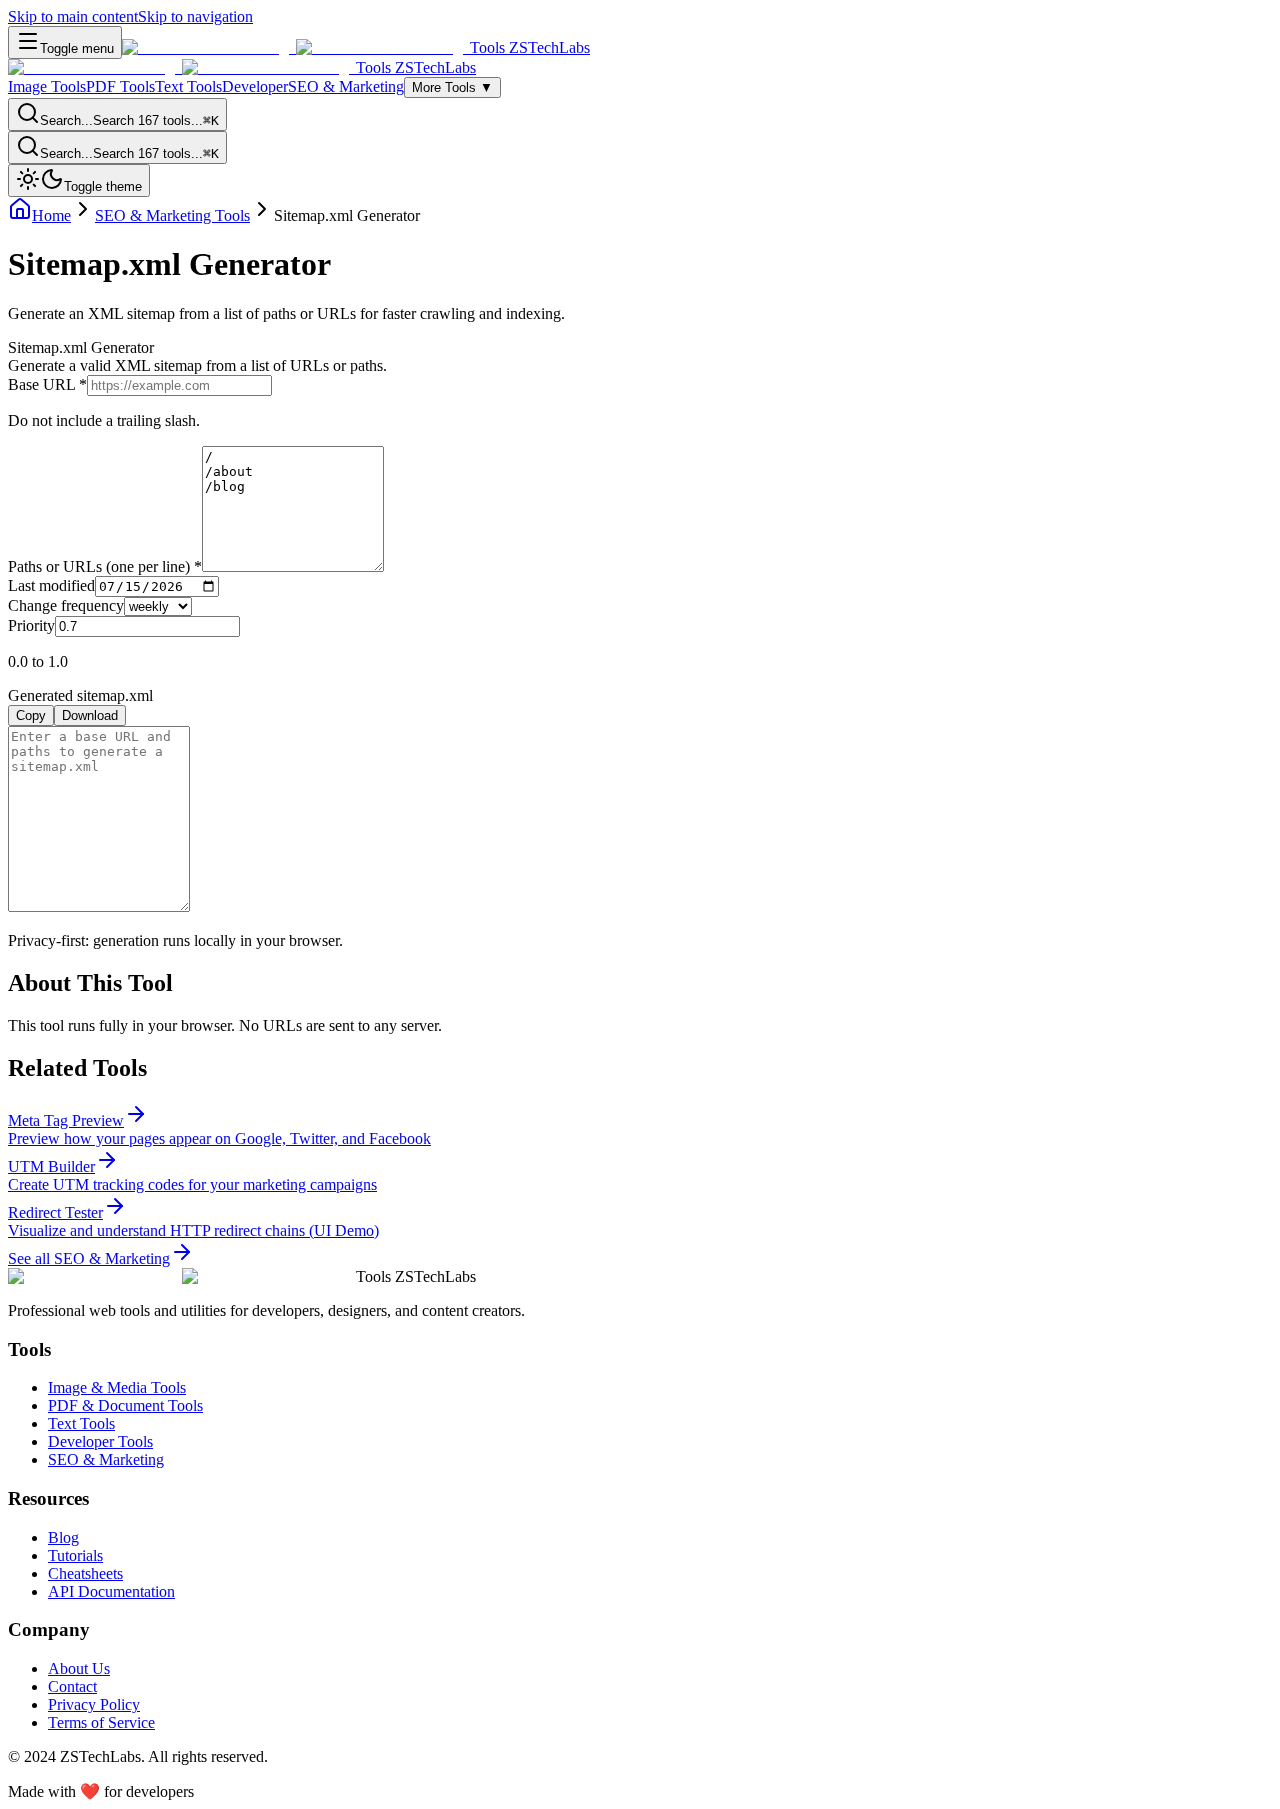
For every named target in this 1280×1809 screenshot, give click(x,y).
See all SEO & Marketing (89, 1258)
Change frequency (66, 605)
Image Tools (47, 86)
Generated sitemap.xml (80, 695)
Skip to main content (73, 16)
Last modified (51, 585)
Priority (31, 625)
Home (51, 215)
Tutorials (75, 1555)
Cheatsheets (85, 1573)
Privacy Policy (94, 1704)
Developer (255, 86)
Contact (72, 1686)
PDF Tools (120, 86)
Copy (31, 715)
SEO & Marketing (346, 86)
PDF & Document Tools (125, 1405)
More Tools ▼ (452, 87)
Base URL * (47, 384)
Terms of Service (101, 1722)
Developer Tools (100, 1441)
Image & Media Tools (117, 1387)
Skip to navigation (195, 16)
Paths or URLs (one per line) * (105, 566)
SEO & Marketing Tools (172, 215)
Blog (63, 1537)
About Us (79, 1668)
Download (90, 715)
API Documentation (111, 1591)
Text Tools (188, 86)
